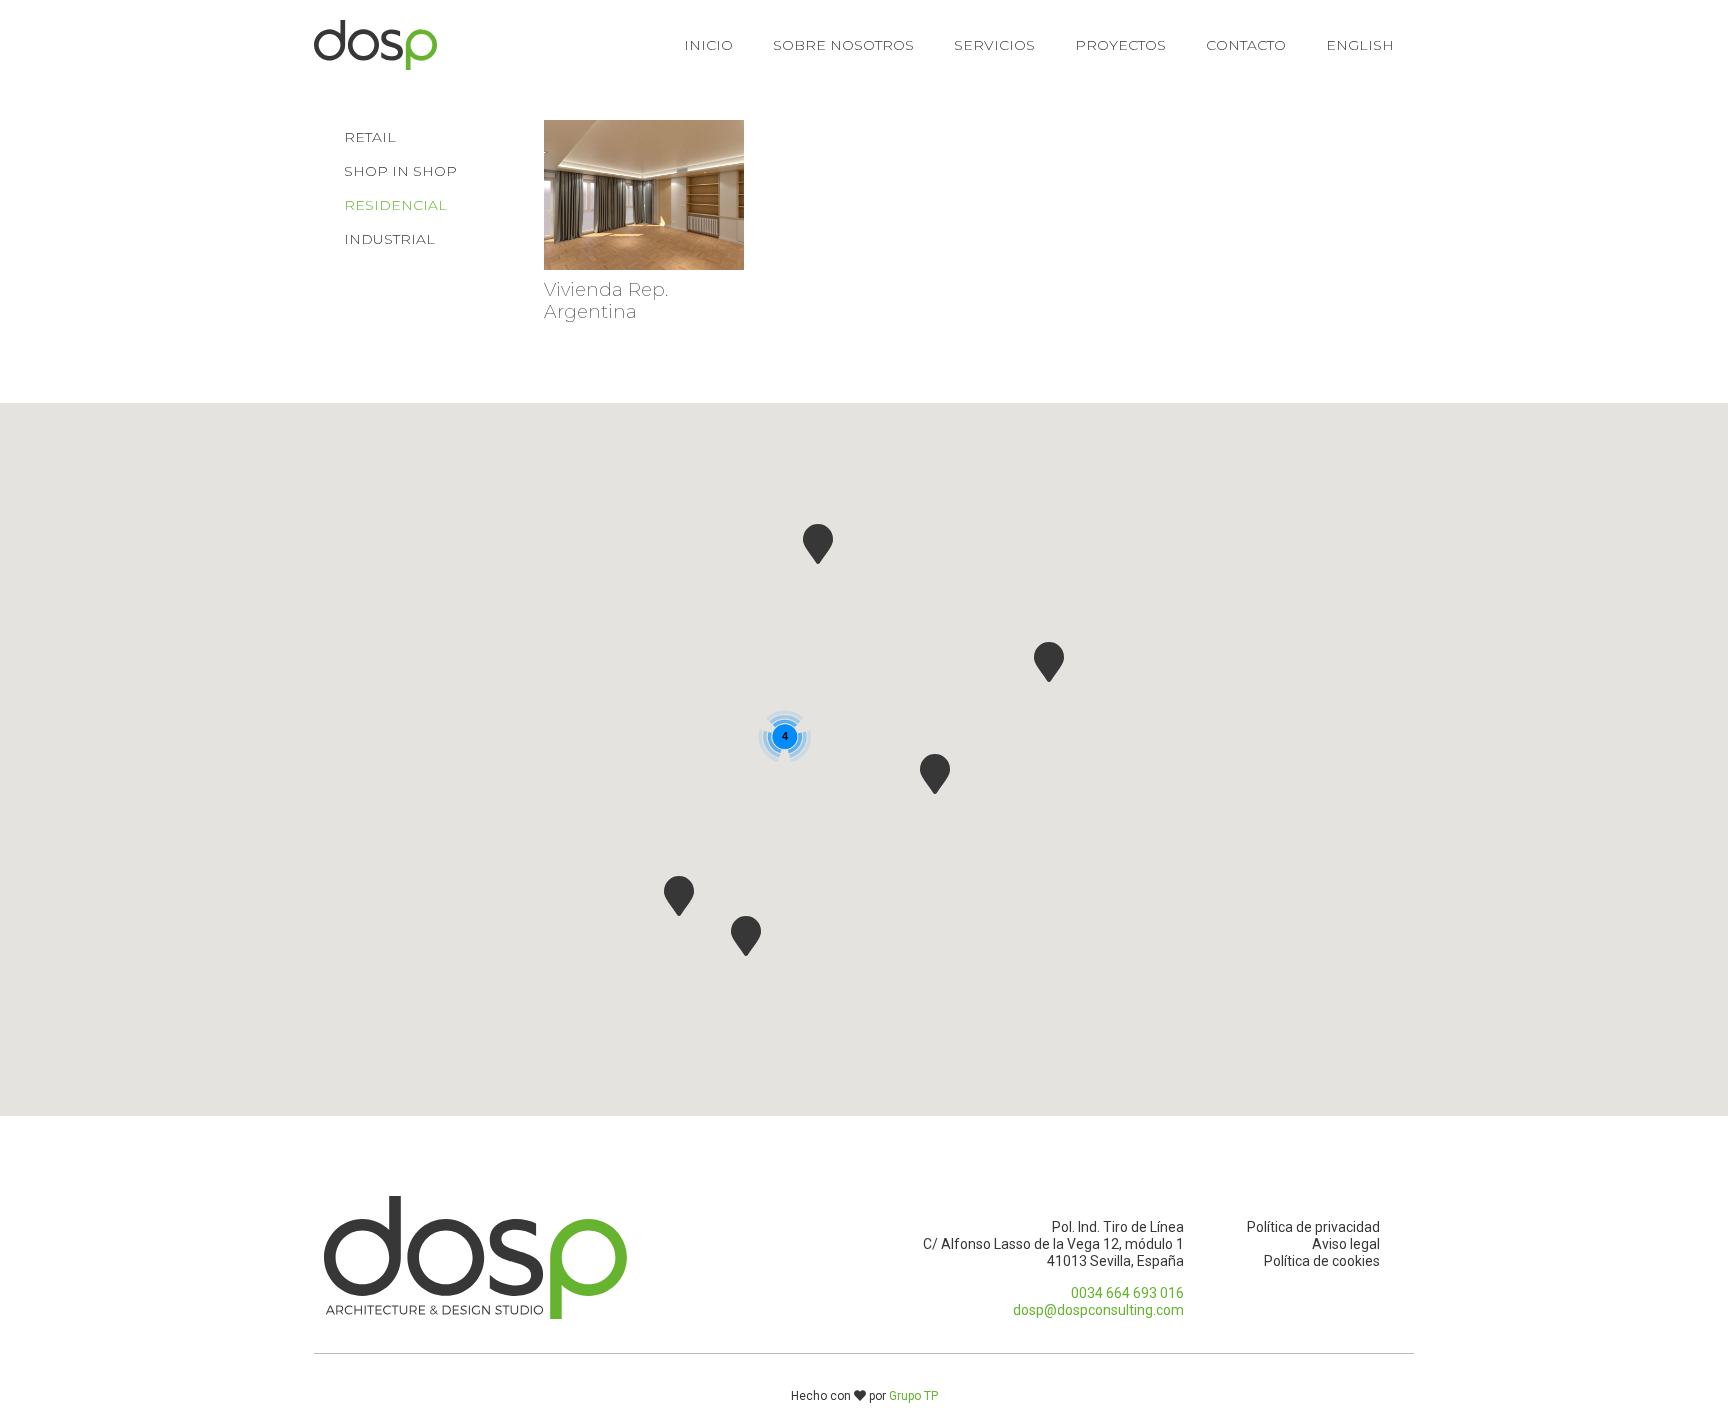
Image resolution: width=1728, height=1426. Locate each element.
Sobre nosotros (843, 45)
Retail (370, 137)
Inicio (708, 45)
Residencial (395, 205)
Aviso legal (1346, 1244)
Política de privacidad (1313, 1227)
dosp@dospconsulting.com (1098, 1310)
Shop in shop (400, 171)
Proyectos (1120, 45)
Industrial (389, 239)
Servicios (994, 45)
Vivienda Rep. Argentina (606, 301)
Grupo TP (913, 1396)
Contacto (1246, 45)
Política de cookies (1322, 1261)
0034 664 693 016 (1127, 1293)
